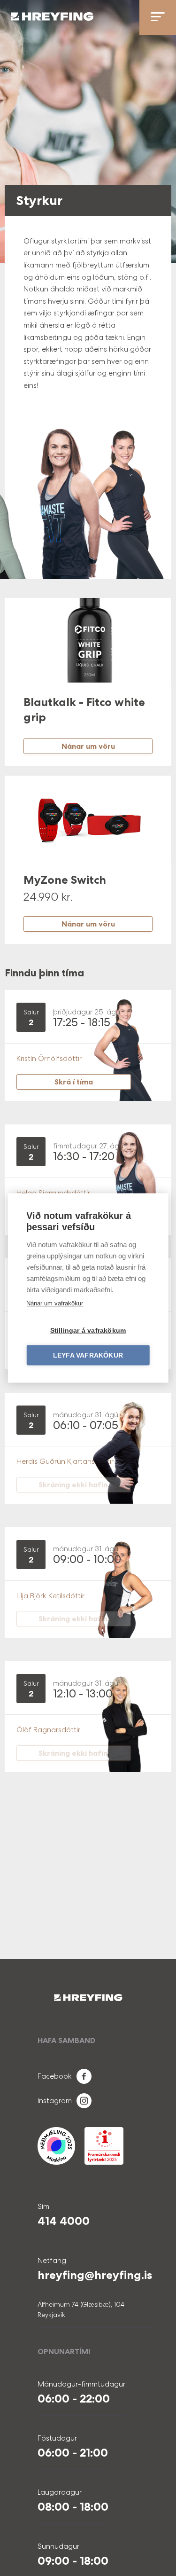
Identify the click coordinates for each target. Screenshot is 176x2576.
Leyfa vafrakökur (88, 1355)
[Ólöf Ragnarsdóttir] (114, 1721)
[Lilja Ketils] (114, 1586)
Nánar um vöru (88, 746)
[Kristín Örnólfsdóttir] (114, 1049)
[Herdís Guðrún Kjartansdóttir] (114, 1452)
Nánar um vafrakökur (55, 1303)
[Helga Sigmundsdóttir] (114, 1183)
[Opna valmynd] (158, 17)
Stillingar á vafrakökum (88, 1331)
